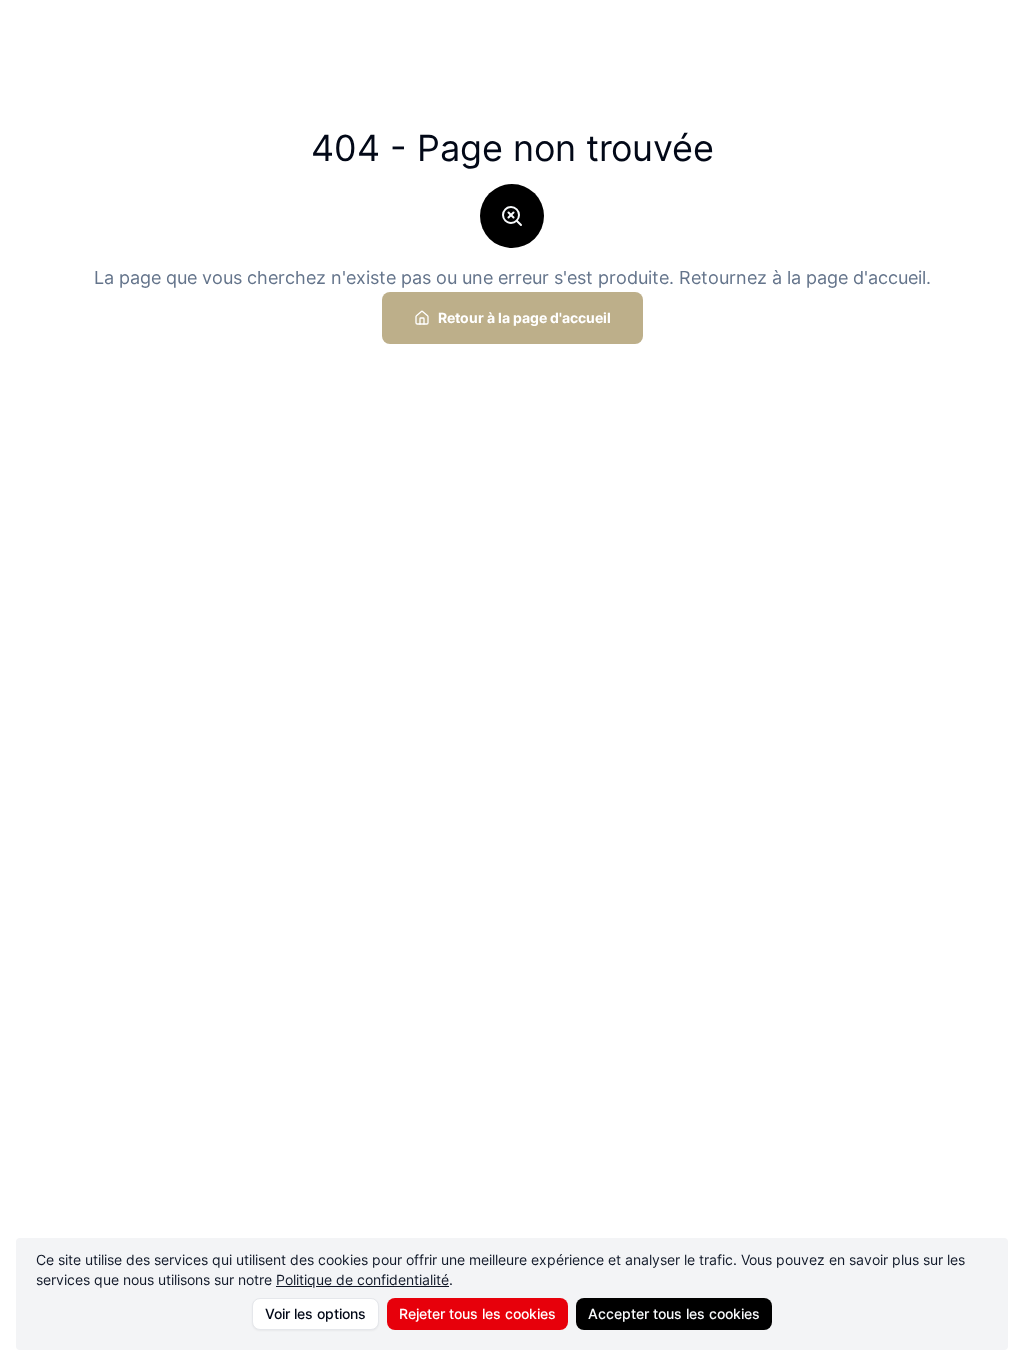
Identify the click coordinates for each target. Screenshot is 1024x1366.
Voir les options (315, 1313)
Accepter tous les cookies (674, 1313)
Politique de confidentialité (362, 1279)
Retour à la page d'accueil (524, 317)
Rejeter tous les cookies (477, 1313)
